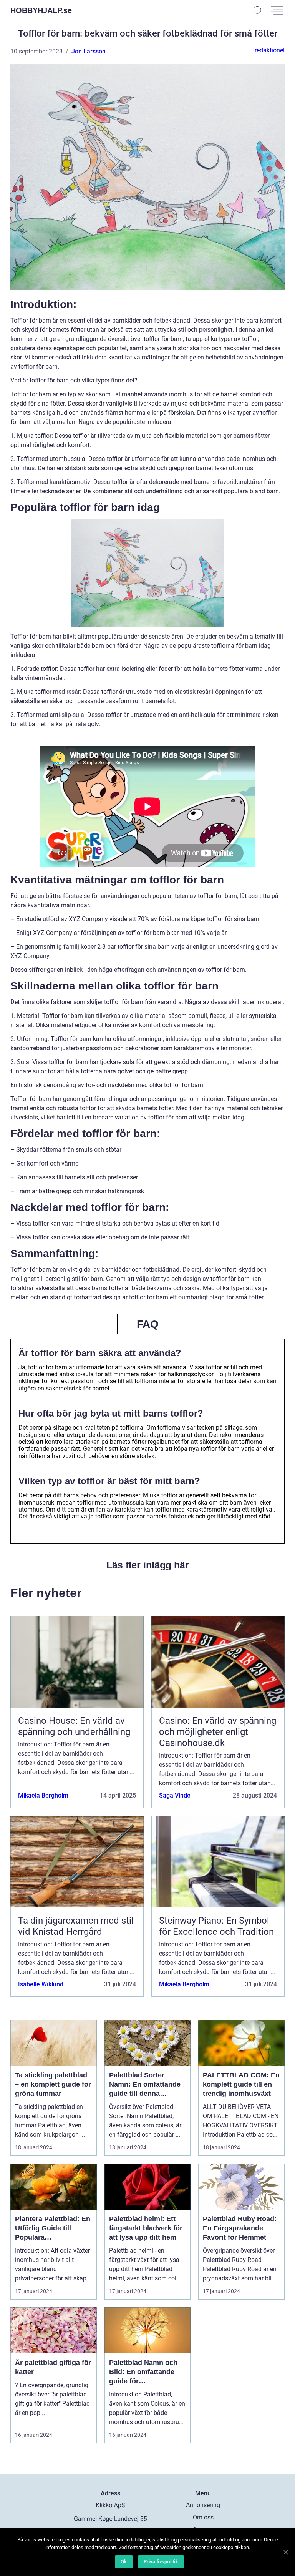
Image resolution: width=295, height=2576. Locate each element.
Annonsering (203, 2505)
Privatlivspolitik (161, 2562)
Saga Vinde (175, 1795)
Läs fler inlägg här (148, 1565)
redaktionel (270, 50)
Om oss (203, 2517)
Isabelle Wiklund (41, 1984)
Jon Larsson (89, 51)
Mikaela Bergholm (43, 1795)
